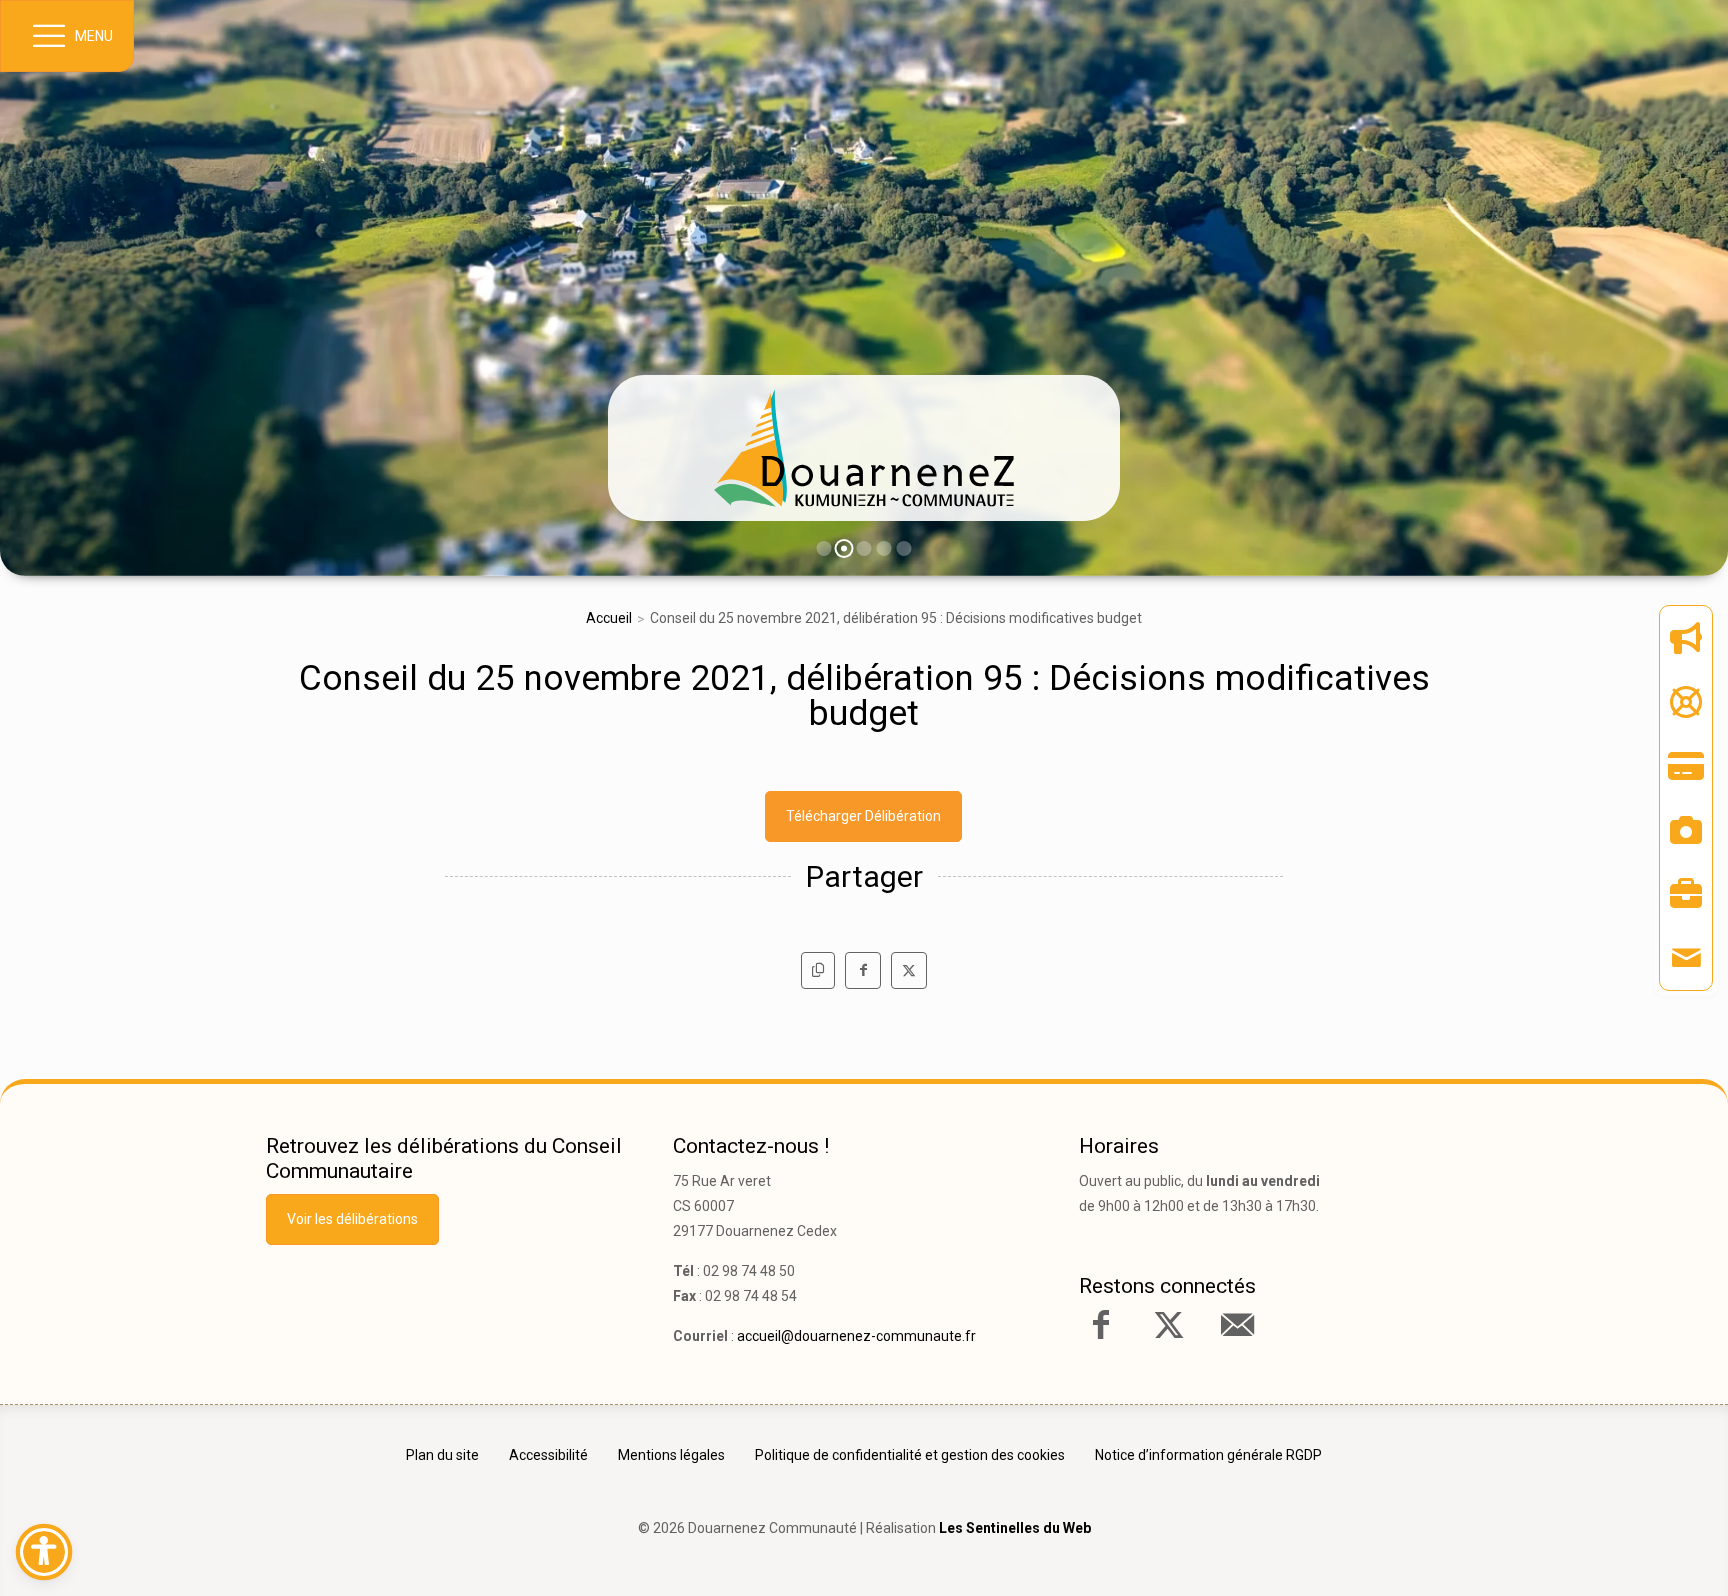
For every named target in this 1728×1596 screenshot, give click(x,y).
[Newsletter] (1686, 638)
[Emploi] (1686, 894)
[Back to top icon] (1627, 1550)
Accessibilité (548, 1455)
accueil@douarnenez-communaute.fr (856, 1336)
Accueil (609, 618)
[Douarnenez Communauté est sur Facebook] (1101, 1325)
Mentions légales (671, 1455)
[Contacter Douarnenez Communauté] (1237, 1325)
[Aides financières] (1686, 702)
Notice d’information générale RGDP (1208, 1455)
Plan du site (442, 1455)
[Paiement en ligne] (1686, 766)
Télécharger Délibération (863, 816)
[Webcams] (1686, 830)
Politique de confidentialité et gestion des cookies (910, 1455)
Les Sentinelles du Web (1015, 1528)
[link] (864, 448)
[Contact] (1686, 958)
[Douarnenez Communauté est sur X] (1169, 1325)
